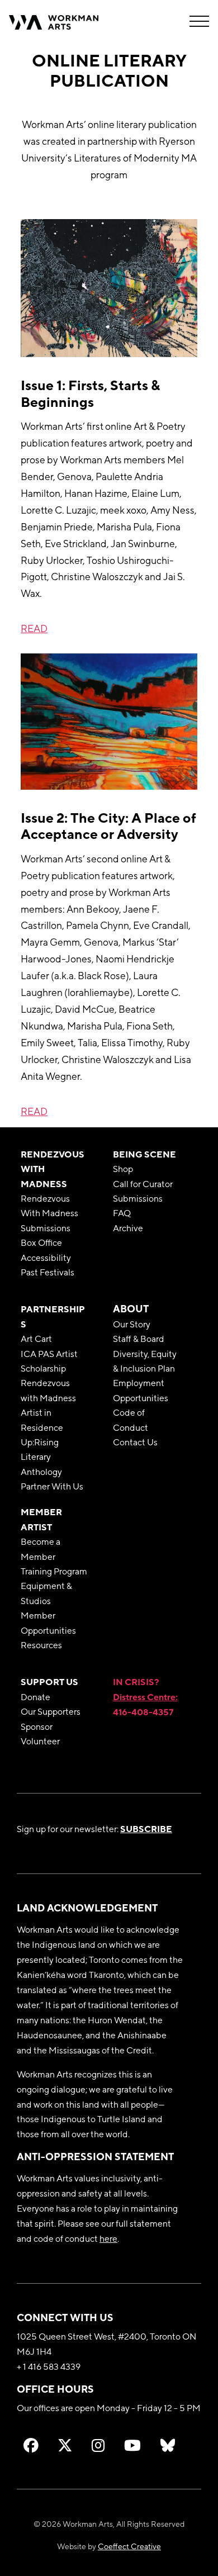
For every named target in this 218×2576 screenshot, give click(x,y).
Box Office (41, 1242)
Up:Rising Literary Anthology (41, 1457)
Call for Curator (143, 1184)
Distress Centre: (145, 1697)
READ (34, 628)
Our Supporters (51, 1711)
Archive (128, 1228)
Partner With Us (52, 1486)
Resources (41, 1645)
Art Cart (36, 1339)
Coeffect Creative (129, 2546)
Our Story (132, 1324)
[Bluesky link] (168, 2445)
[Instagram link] (98, 2445)
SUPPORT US (49, 1682)
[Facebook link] (31, 2445)
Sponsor (37, 1726)
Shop (123, 1169)
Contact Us (135, 1442)
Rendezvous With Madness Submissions (49, 1213)
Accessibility (46, 1258)
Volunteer (40, 1741)
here (108, 2238)
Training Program (54, 1571)
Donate (35, 1697)
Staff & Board (139, 1339)
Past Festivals (48, 1272)
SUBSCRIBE (146, 1829)
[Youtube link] (132, 2445)
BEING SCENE (144, 1154)
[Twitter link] (65, 2445)
